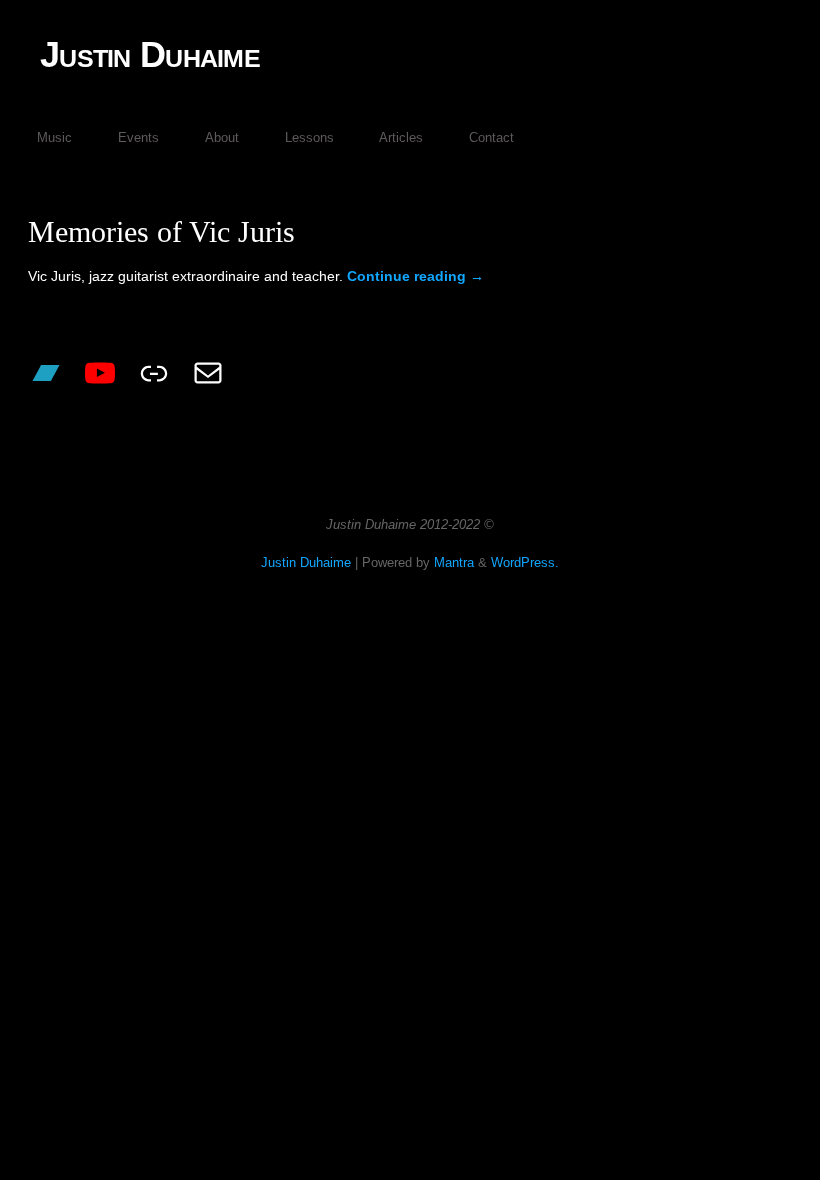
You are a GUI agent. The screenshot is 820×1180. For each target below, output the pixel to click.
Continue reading (415, 276)
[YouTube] (100, 373)
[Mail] (208, 373)
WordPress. (525, 563)
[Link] (154, 373)
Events (138, 137)
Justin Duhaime (150, 54)
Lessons (309, 137)
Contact (491, 137)
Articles (401, 137)
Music (54, 137)
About (222, 137)
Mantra (454, 563)
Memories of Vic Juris (161, 231)
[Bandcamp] (46, 373)
